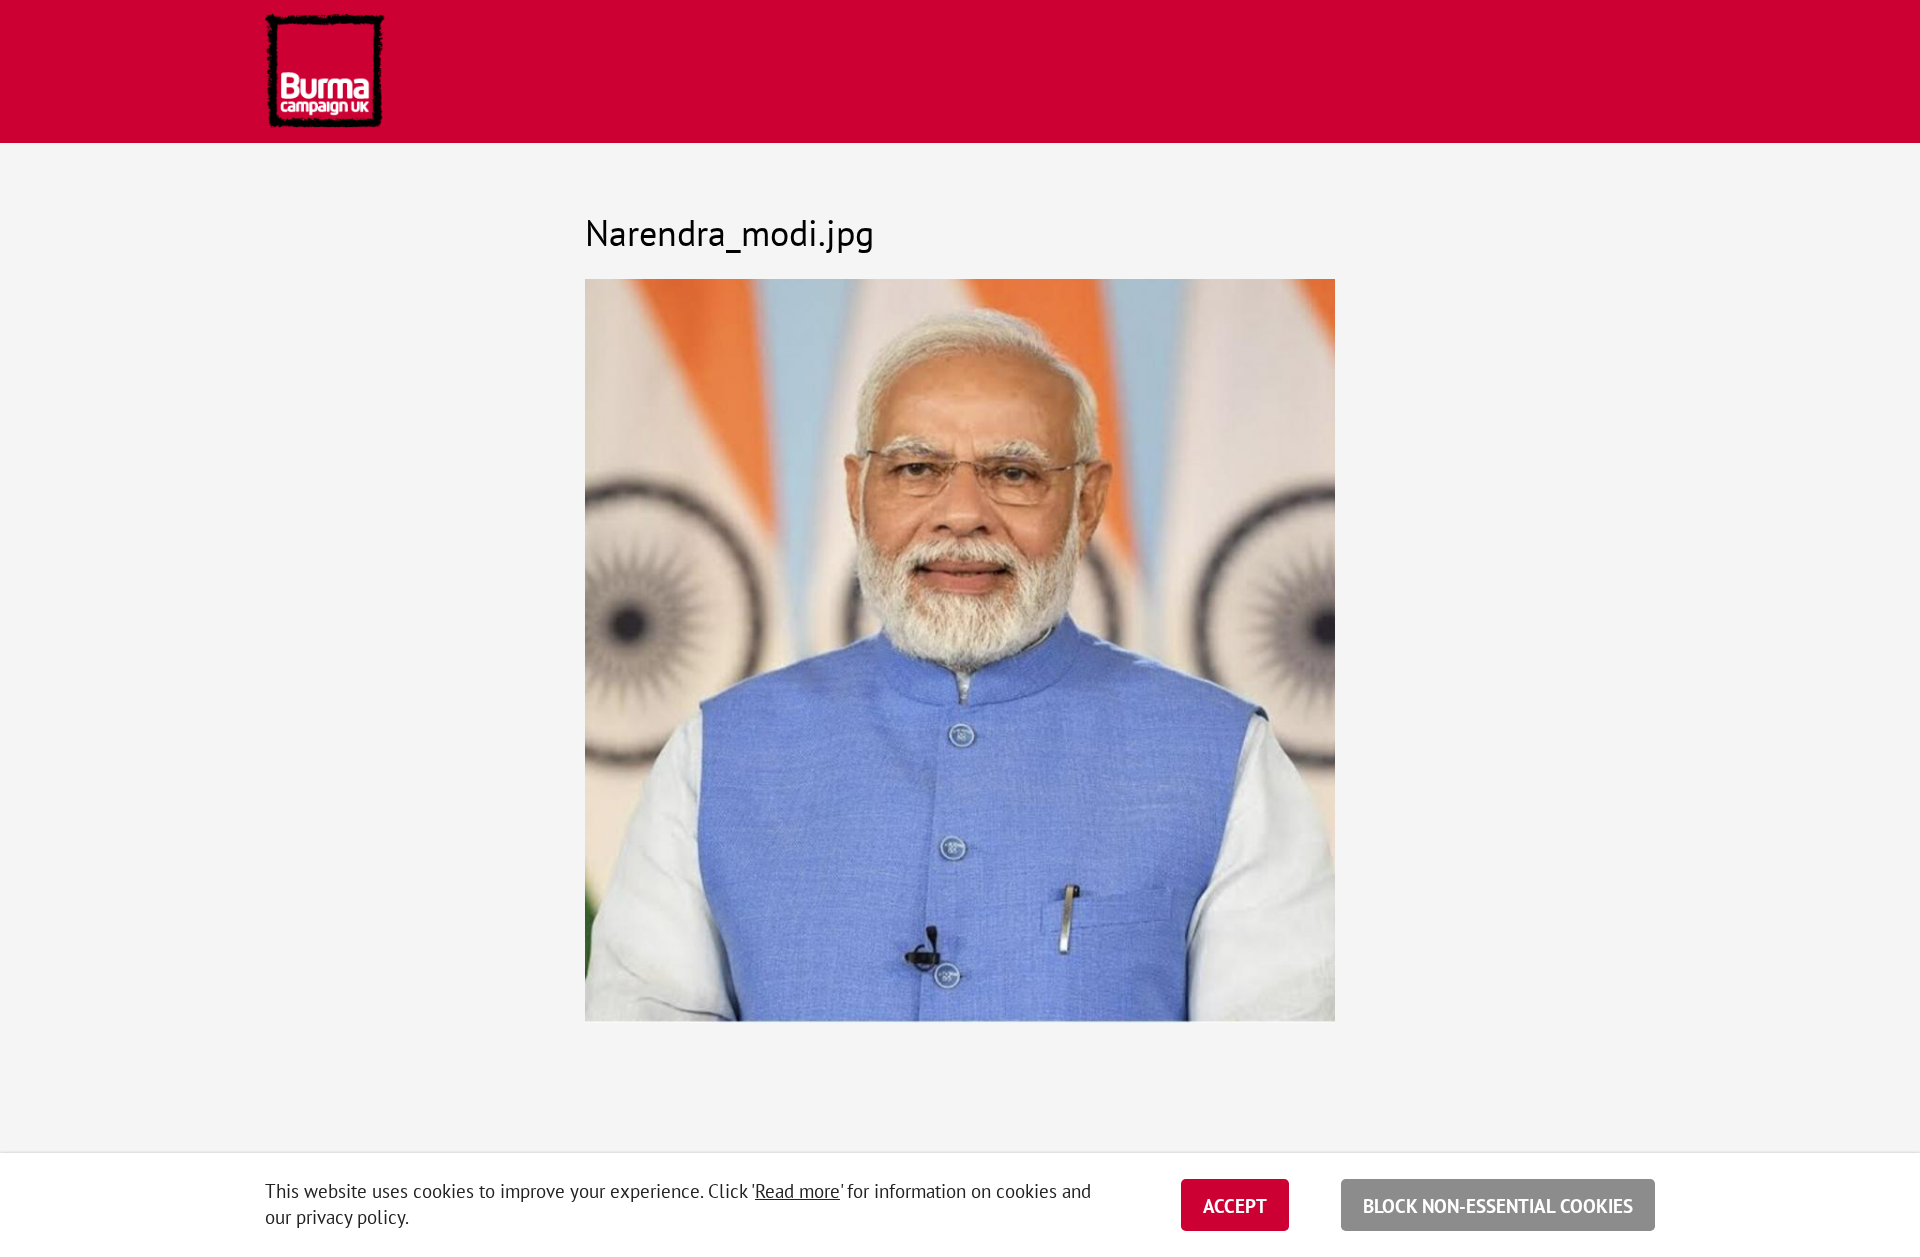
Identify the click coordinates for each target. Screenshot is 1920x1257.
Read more (797, 1191)
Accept (1235, 1206)
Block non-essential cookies (1498, 1206)
